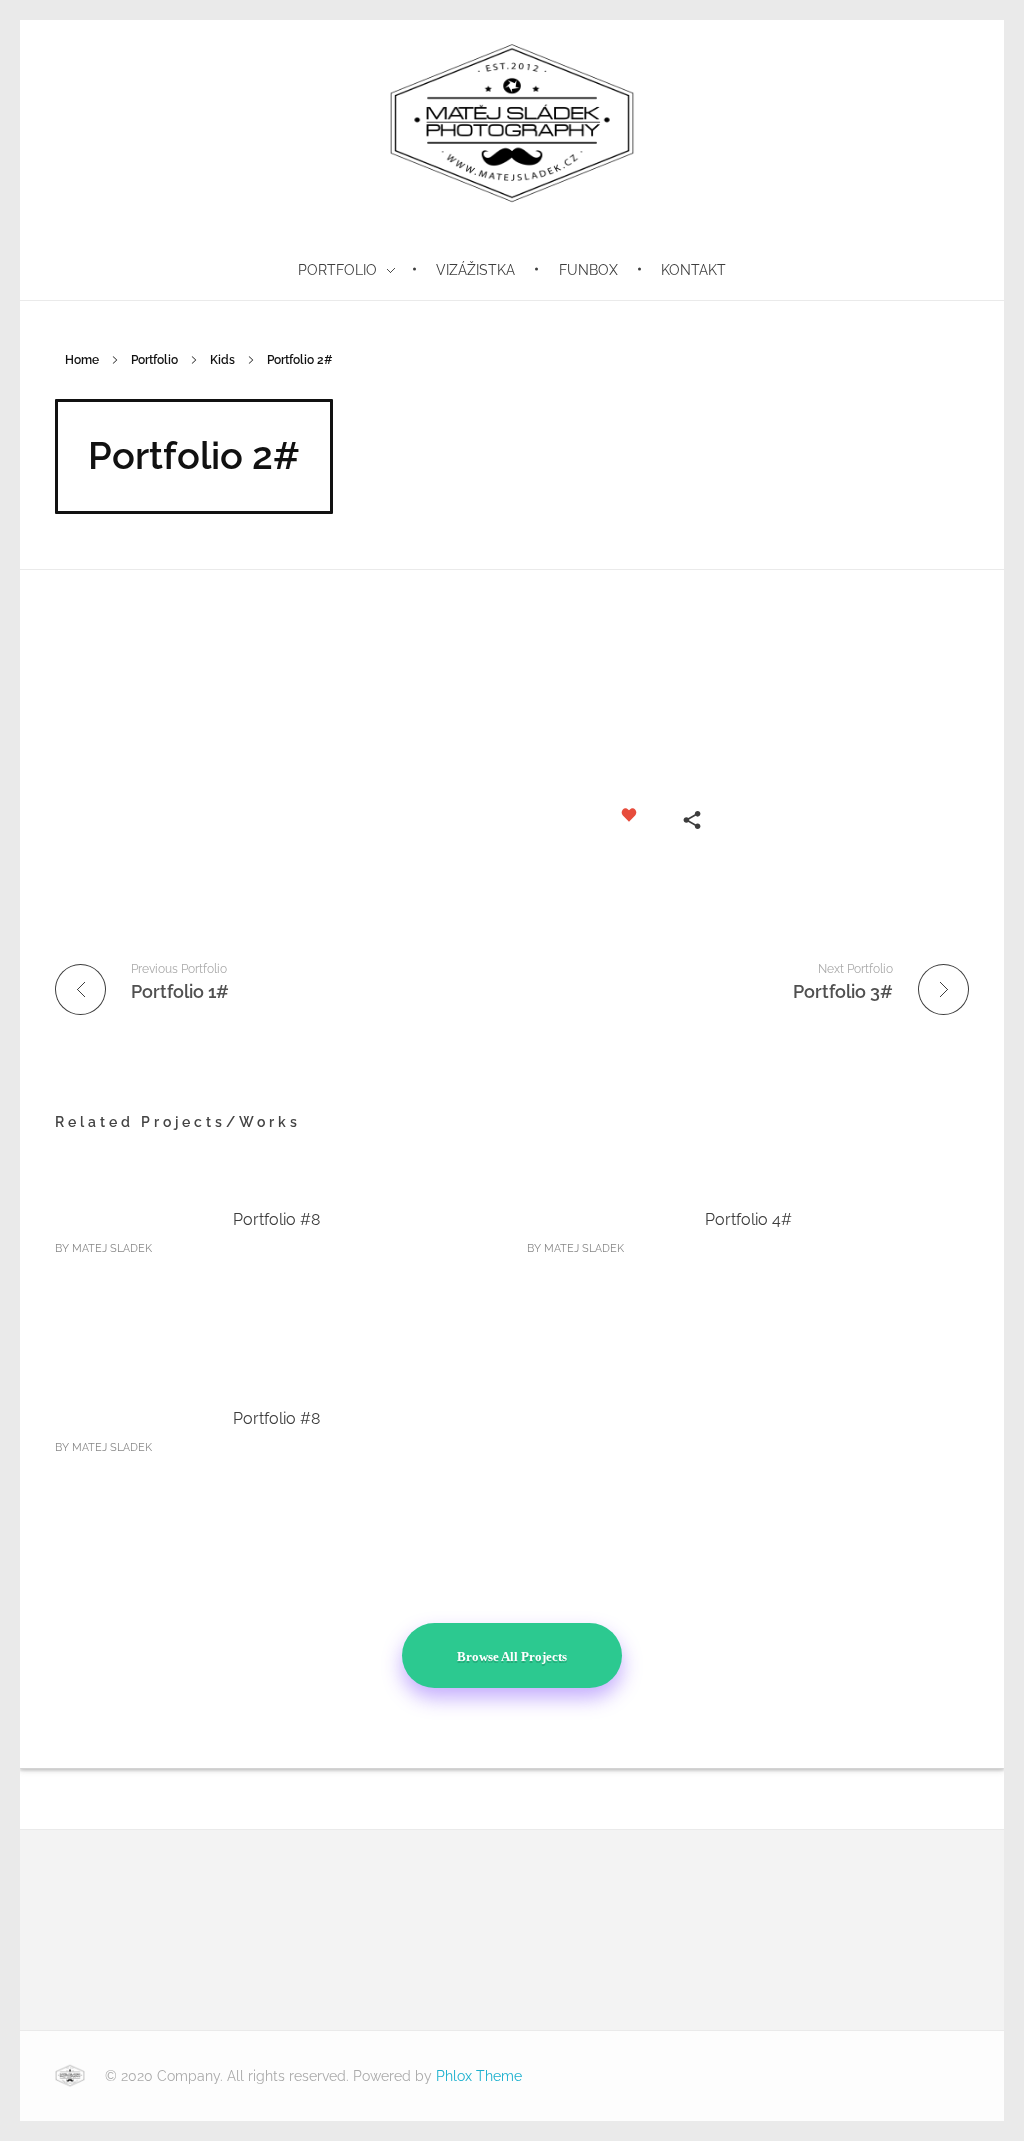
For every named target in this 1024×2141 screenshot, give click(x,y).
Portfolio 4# (748, 1219)
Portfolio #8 (276, 1219)
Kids (222, 360)
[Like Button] (629, 815)
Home (82, 360)
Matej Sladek (112, 1248)
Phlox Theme (479, 2076)
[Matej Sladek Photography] (70, 2076)
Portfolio (154, 360)
